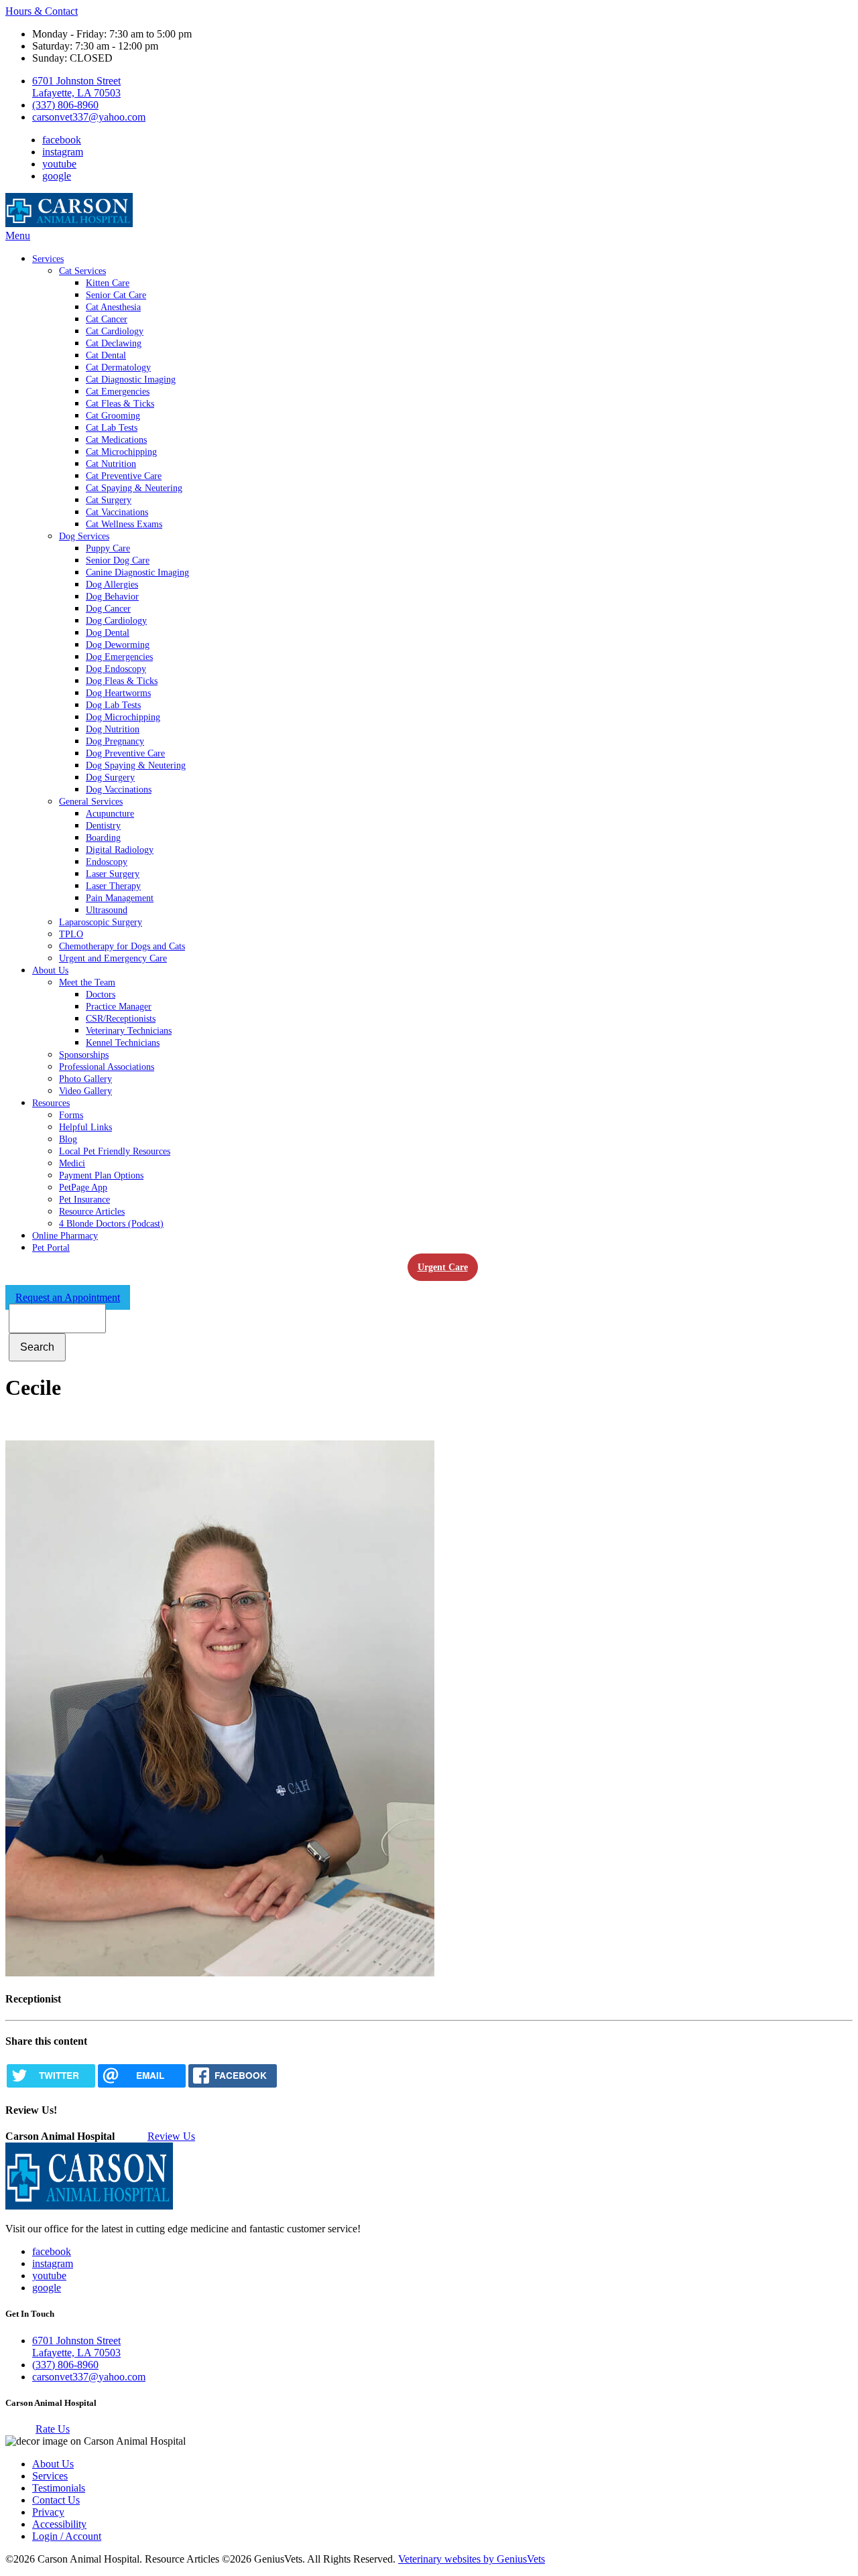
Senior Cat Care (116, 295)
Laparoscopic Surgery (101, 922)
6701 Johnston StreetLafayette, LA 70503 (76, 87)
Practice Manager (119, 1007)
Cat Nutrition (111, 464)
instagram (63, 152)
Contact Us (56, 2500)
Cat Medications (116, 440)
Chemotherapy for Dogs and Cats (122, 946)
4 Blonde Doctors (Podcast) (111, 1224)
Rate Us (53, 2429)
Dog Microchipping (123, 717)
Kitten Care (108, 283)
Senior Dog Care (118, 560)
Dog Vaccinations (119, 790)
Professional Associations (107, 1067)
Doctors (101, 995)
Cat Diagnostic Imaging (131, 380)
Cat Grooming (113, 416)
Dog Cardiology (116, 621)
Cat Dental (106, 355)
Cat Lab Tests (112, 428)
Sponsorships (84, 1055)
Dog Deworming (118, 645)
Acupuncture (110, 814)
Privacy (48, 2512)
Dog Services (84, 536)
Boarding (103, 838)
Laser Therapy (113, 886)
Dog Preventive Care (125, 753)
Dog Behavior (112, 597)
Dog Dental (108, 633)
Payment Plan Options (101, 1175)
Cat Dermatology (118, 367)
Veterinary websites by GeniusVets (472, 2559)
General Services (91, 802)
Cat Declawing (114, 343)
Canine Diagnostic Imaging (137, 572)
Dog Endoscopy (116, 669)
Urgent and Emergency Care (113, 958)
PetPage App (83, 1188)
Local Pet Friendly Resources (115, 1151)
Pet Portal (51, 1248)
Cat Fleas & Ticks (120, 404)
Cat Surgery (109, 500)
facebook (62, 140)
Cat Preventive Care (124, 476)
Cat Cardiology (115, 331)
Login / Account (67, 2536)
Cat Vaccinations (117, 512)
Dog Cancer (108, 609)
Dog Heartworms (118, 693)
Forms (71, 1115)
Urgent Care (443, 1267)
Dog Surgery (110, 777)
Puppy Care (108, 548)
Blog (68, 1139)
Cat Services (82, 271)
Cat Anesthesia (113, 307)
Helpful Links (85, 1127)
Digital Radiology (120, 850)
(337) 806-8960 (65, 105)
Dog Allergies (112, 585)
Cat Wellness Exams (124, 524)
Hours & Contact (42, 11)
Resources (51, 1103)
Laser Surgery (113, 874)
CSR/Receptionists (121, 1019)
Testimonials (59, 2488)
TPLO (71, 934)
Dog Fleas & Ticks (122, 681)
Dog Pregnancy (115, 741)
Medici (72, 1163)
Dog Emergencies (119, 657)
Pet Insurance (84, 1200)
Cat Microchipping (121, 452)
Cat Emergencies (118, 392)
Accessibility (59, 2524)
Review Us (171, 2136)
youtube (59, 164)
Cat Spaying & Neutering (134, 488)
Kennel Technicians (123, 1043)
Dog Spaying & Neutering (136, 765)
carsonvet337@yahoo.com (89, 117)
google (57, 176)
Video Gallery (85, 1091)
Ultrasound (107, 910)
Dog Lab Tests (113, 705)
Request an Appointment (68, 1297)
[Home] (69, 223)
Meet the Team (87, 982)
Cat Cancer (107, 319)
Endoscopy (107, 862)
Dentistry (103, 826)
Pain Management (120, 898)
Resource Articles (92, 1212)
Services (48, 259)
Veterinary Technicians (129, 1031)
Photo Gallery (85, 1079)
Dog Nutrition (113, 729)
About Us (50, 970)
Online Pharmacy (65, 1236)
